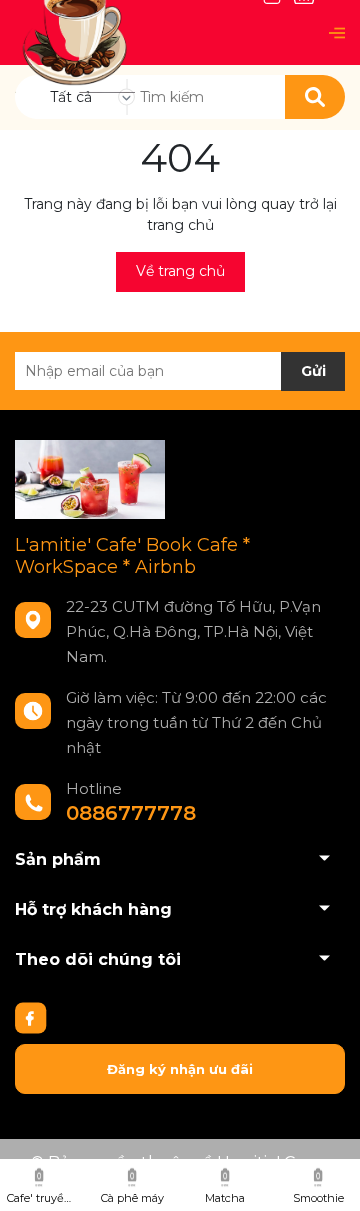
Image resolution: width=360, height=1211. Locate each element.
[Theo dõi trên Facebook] (31, 1016)
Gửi (313, 371)
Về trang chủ (180, 271)
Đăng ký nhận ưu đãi (180, 1069)
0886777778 (131, 813)
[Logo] (75, 31)
